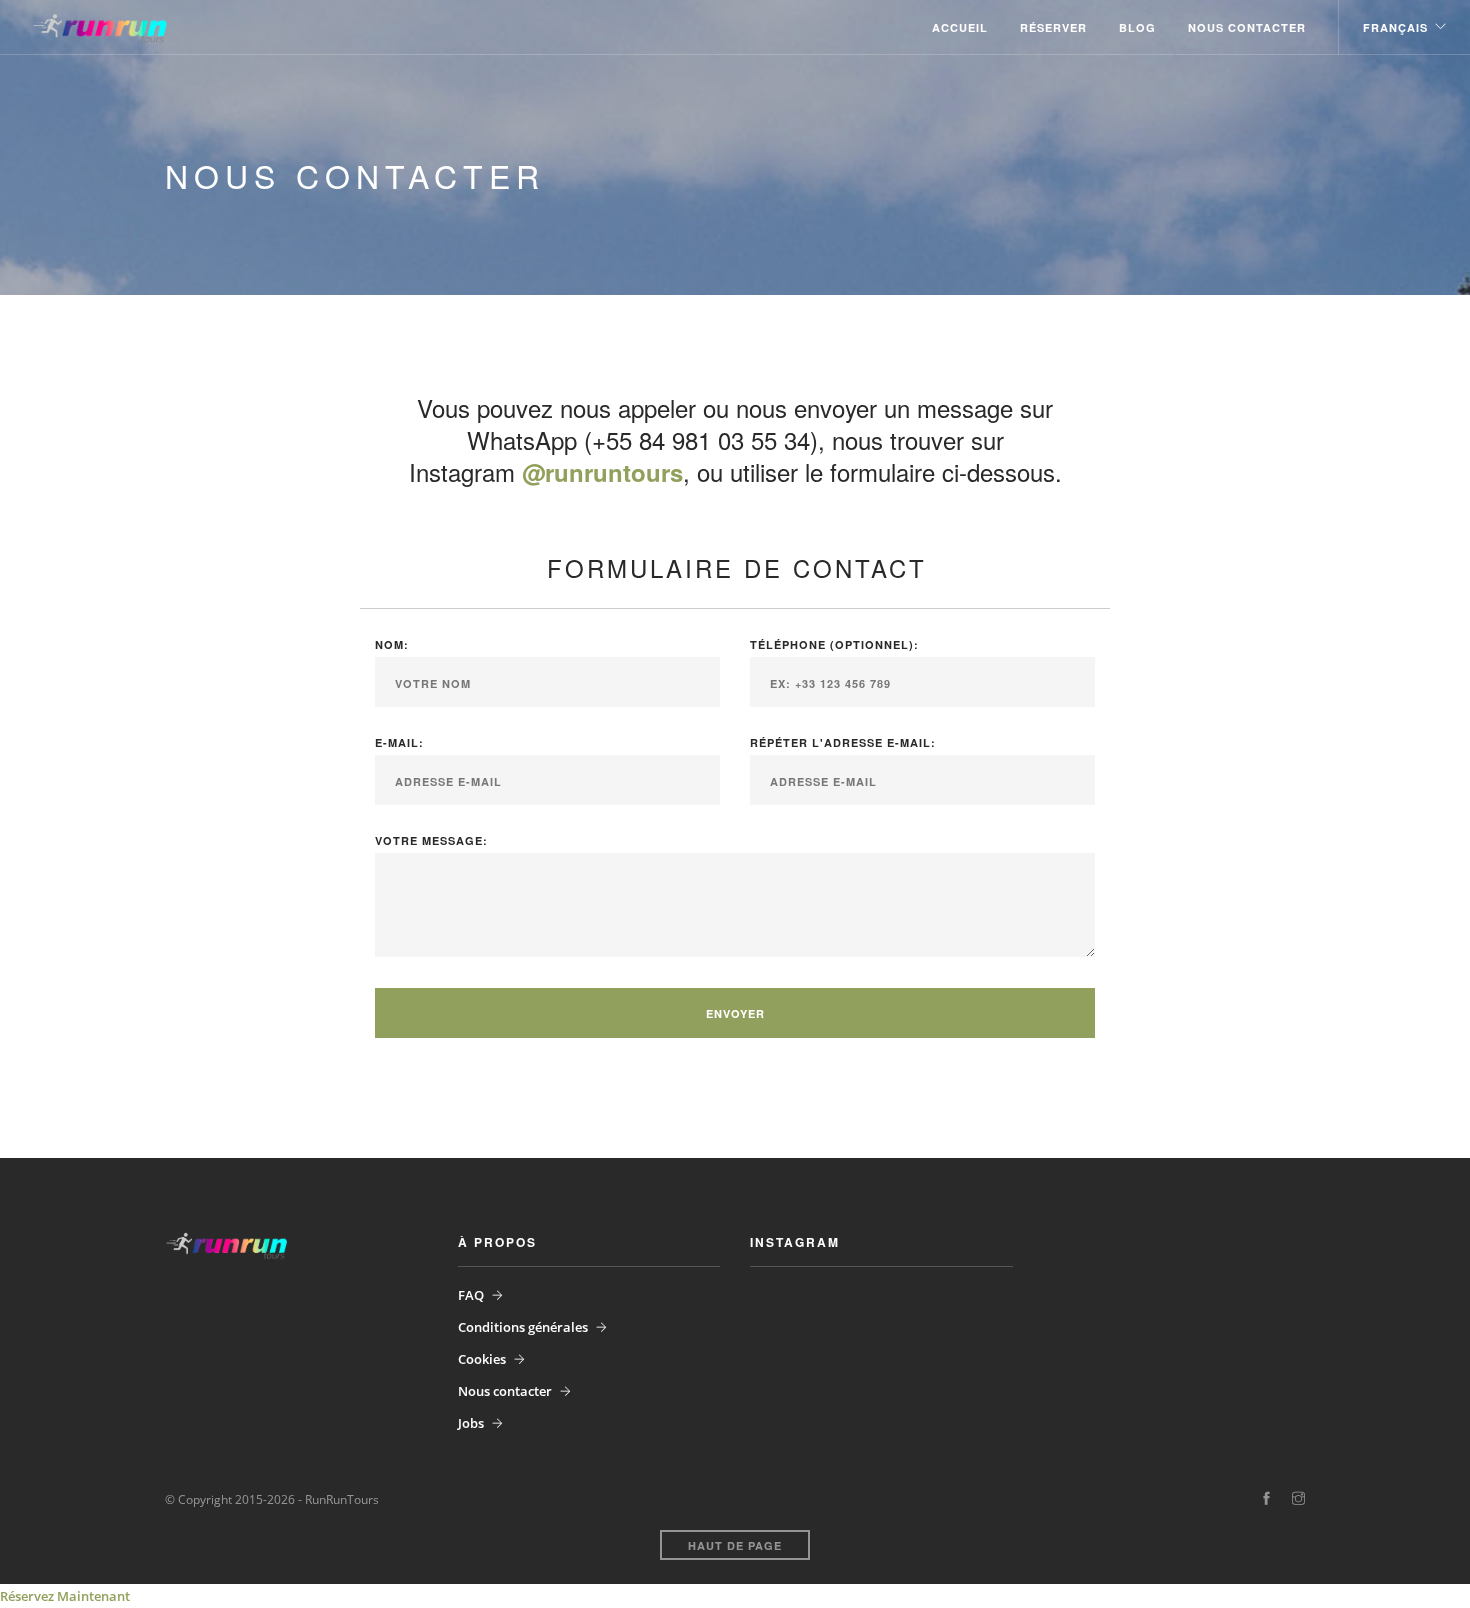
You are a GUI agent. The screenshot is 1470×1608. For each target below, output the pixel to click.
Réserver (1053, 27)
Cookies (482, 1359)
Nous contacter (1247, 27)
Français (1395, 27)
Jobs (471, 1423)
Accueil (960, 27)
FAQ (471, 1295)
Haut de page (735, 1545)
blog (1137, 27)
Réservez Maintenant (65, 1596)
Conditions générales (523, 1327)
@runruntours (602, 472)
